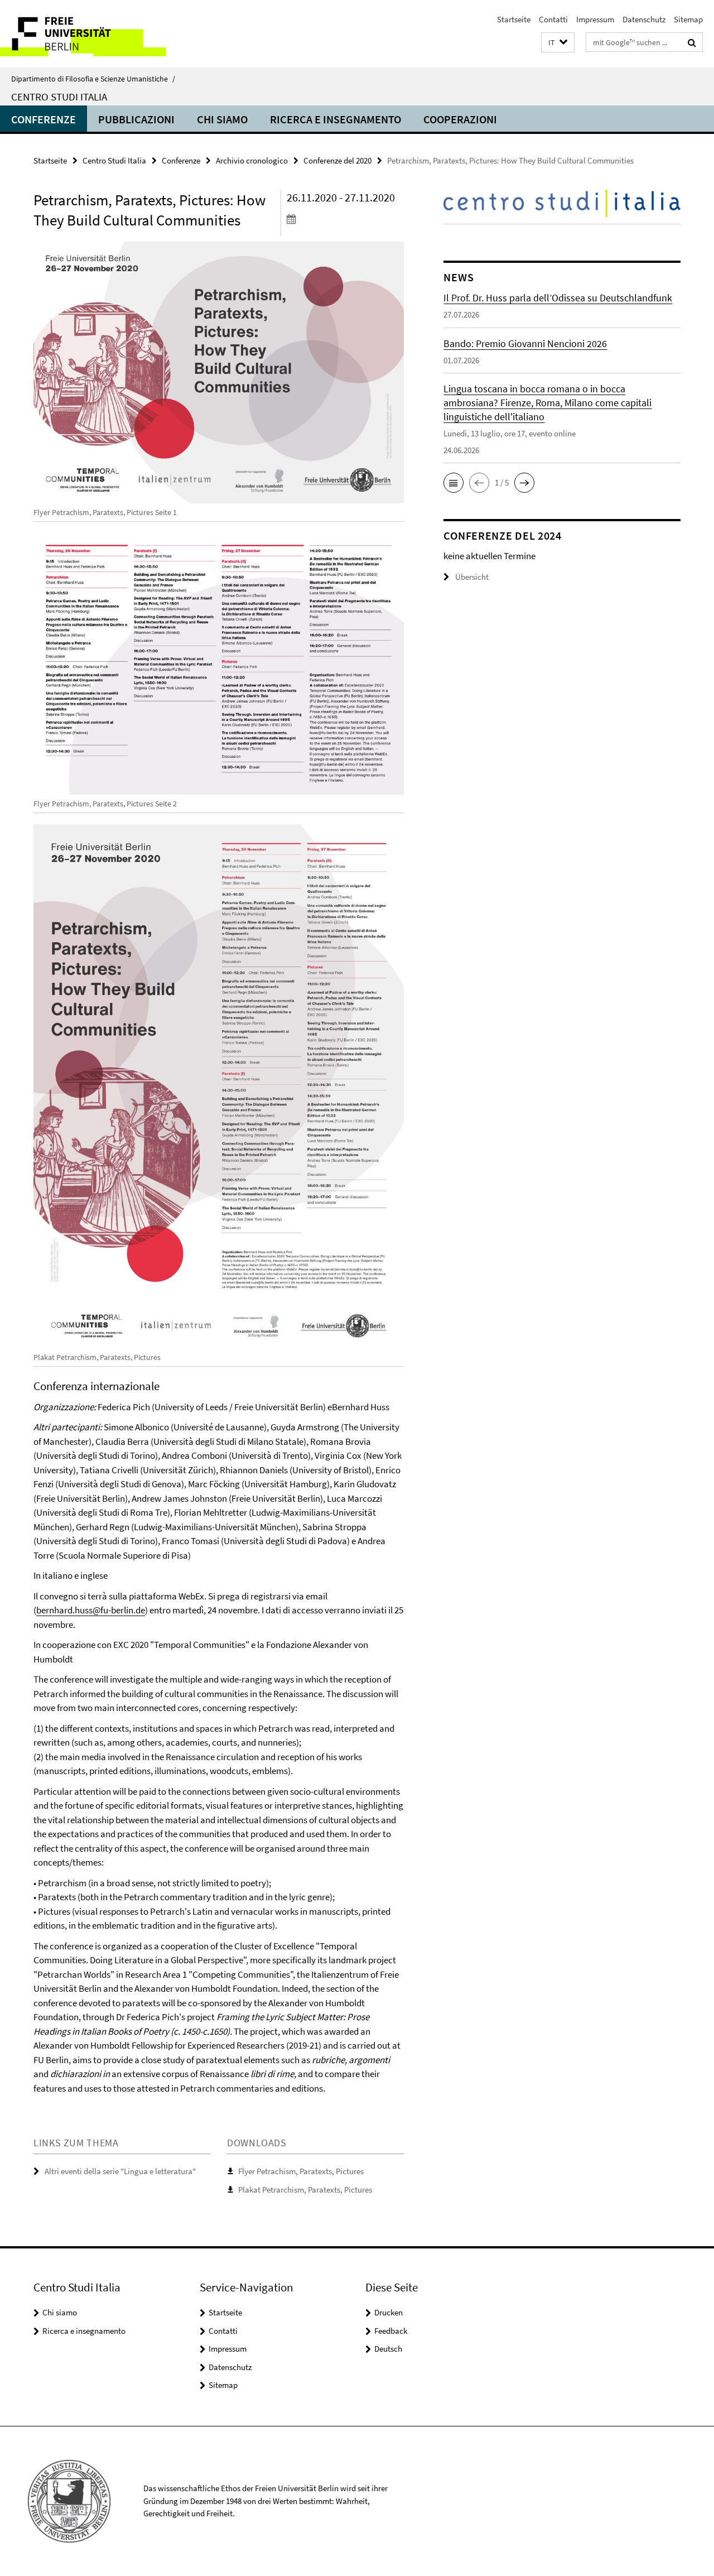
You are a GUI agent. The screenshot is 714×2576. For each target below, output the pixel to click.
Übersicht (472, 577)
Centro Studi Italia (59, 97)
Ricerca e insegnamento (336, 119)
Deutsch (388, 2349)
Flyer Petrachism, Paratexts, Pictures (301, 2171)
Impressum (595, 19)
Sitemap (688, 19)
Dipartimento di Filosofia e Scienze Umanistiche (93, 79)
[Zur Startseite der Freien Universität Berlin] (93, 34)
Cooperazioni (460, 119)
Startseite (514, 19)
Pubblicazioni (136, 119)
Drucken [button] (389, 2312)
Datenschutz (644, 19)
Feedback (391, 2331)
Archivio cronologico (252, 160)
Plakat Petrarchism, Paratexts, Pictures (305, 2190)
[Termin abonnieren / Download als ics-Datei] (345, 219)
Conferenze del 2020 (337, 160)
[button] (558, 43)
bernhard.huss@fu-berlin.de (91, 1610)
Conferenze (44, 119)
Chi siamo (222, 119)
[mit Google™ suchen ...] (692, 42)
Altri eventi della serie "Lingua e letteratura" (120, 2171)
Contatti (553, 19)
